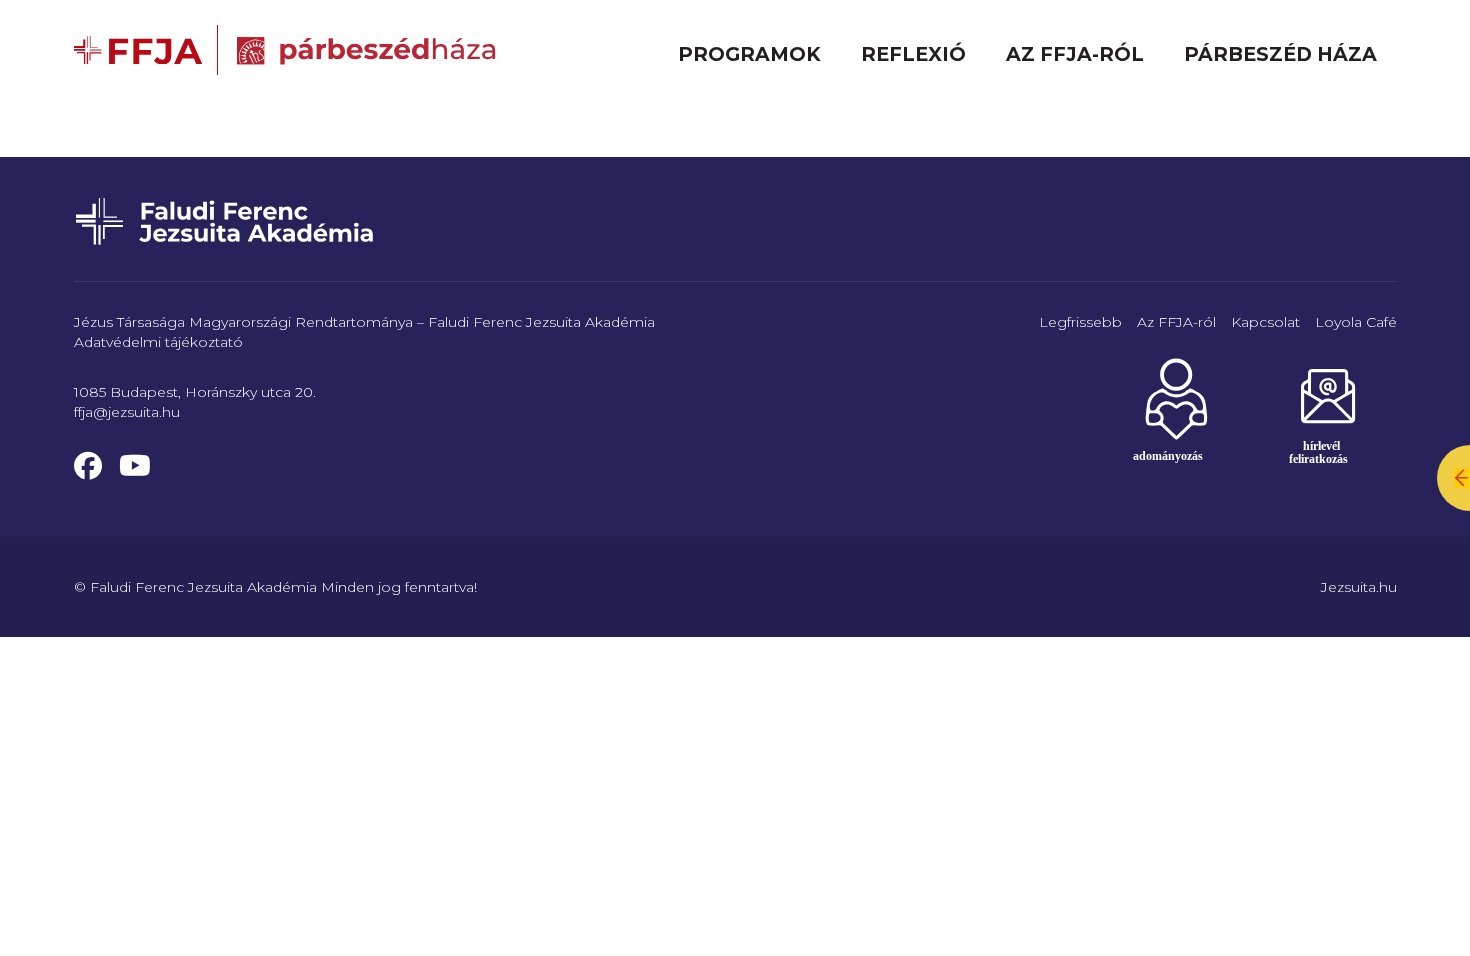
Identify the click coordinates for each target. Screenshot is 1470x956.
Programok (749, 54)
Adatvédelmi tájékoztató (158, 342)
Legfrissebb (1080, 322)
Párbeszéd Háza (1280, 54)
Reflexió (913, 54)
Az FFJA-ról (1075, 54)
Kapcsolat (1265, 322)
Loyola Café (1356, 322)
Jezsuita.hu (1359, 587)
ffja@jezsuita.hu (127, 412)
